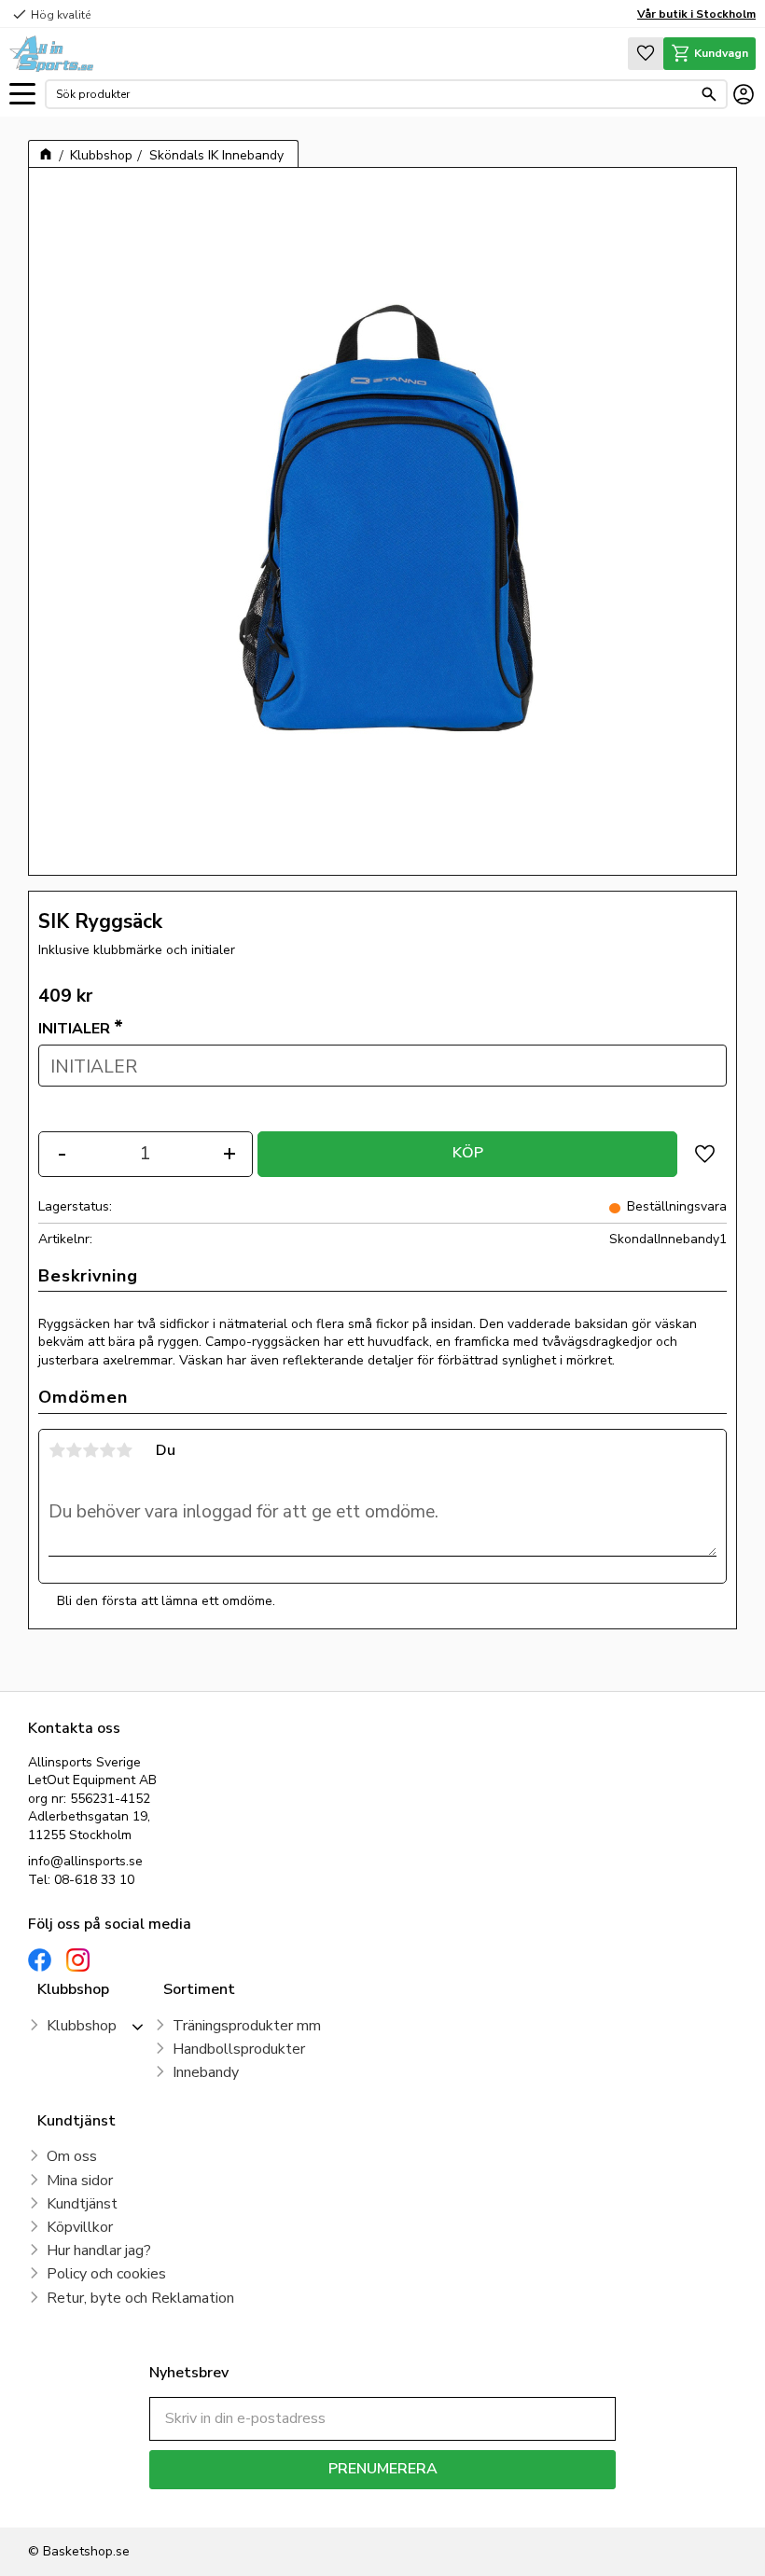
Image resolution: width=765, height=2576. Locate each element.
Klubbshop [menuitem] (82, 2026)
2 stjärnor (74, 1450)
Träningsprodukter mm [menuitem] (247, 2026)
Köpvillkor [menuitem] (80, 2227)
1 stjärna (57, 1450)
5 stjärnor (124, 1450)
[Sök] (709, 94)
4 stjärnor (107, 1450)
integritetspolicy (448, 2503)
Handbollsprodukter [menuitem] (239, 2049)
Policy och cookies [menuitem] (106, 2274)
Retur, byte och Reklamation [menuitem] (140, 2298)
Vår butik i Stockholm (696, 14)
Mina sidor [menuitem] (80, 2181)
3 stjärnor (90, 1450)
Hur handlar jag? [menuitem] (99, 2251)
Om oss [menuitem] (72, 2156)
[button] (22, 95)
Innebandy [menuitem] (206, 2072)
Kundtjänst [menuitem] (82, 2204)
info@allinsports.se (85, 1861)
